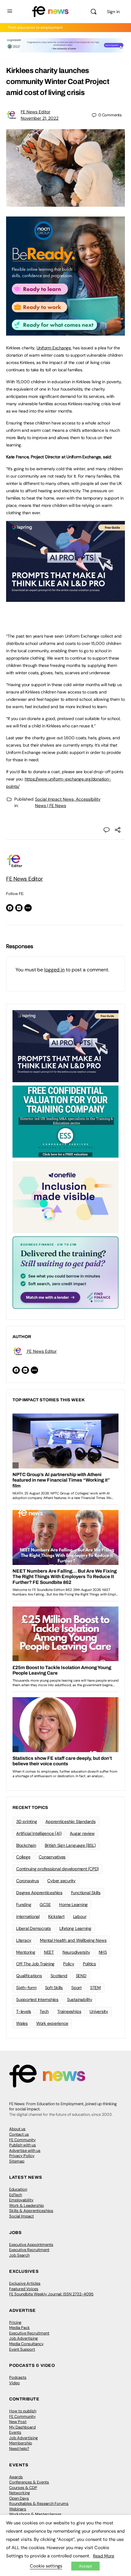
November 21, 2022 (40, 118)
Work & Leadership (27, 2205)
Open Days (19, 2498)
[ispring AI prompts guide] (65, 599)
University (99, 2011)
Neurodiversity (76, 1952)
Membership (21, 2443)
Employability (21, 2200)
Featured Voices (24, 2289)
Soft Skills (54, 1988)
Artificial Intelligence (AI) (39, 1833)
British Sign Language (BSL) (70, 1845)
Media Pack (19, 2328)
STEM (96, 1988)
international (28, 1916)
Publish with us (23, 2145)
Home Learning (73, 1905)
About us (17, 2129)
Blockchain (26, 1845)
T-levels (24, 2011)
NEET (49, 1952)
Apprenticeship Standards (70, 1821)
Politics (89, 1964)
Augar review (82, 1833)
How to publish (23, 2411)
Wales (22, 2023)
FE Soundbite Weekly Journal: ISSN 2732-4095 (51, 2294)
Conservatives (52, 1857)
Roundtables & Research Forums (39, 2503)
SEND (81, 1976)
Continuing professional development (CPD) (57, 1869)
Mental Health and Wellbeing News (73, 1940)
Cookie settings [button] (46, 2566)
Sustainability (80, 1999)
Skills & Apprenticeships (31, 2211)
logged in (54, 970)
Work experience (52, 2023)
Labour (80, 1916)
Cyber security (61, 1881)
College (23, 1857)
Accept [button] (85, 2566)
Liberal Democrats (34, 1928)
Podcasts (18, 2377)
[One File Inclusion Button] (65, 1197)
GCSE (45, 1905)
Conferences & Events (29, 2482)
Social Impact (21, 2216)
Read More (104, 2556)
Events (15, 2432)
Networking (19, 2493)
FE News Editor (35, 112)
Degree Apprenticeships (39, 1893)
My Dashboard (22, 2427)
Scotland (59, 1976)
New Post (18, 2422)
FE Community (22, 2140)
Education (18, 2189)
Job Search (19, 2255)
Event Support (22, 2349)
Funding (24, 1905)
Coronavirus (27, 1881)
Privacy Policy (22, 2156)
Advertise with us (25, 2150)
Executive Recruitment (29, 2250)
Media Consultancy (26, 2344)
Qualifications (29, 1976)
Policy (69, 1964)
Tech (44, 2011)
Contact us (19, 2134)
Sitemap (17, 2161)
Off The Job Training (35, 1964)
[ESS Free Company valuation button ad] (65, 1121)
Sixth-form (26, 1988)
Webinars (18, 2509)
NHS (103, 1952)
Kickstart (56, 1916)
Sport (76, 1988)
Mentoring (26, 1952)
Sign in (113, 12)
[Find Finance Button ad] (65, 1272)
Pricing (15, 2322)
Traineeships (69, 2011)
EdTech (16, 2195)
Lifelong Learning (75, 1928)
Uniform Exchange (54, 348)
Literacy (24, 1940)
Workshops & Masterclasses (35, 2514)
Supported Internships (37, 1999)
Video (14, 2383)
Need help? (19, 2449)
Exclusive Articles (25, 2283)
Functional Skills (86, 1893)
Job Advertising (23, 2338)
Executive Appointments (31, 2245)
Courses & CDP (23, 2488)
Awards (16, 2477)
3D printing (27, 1821)
